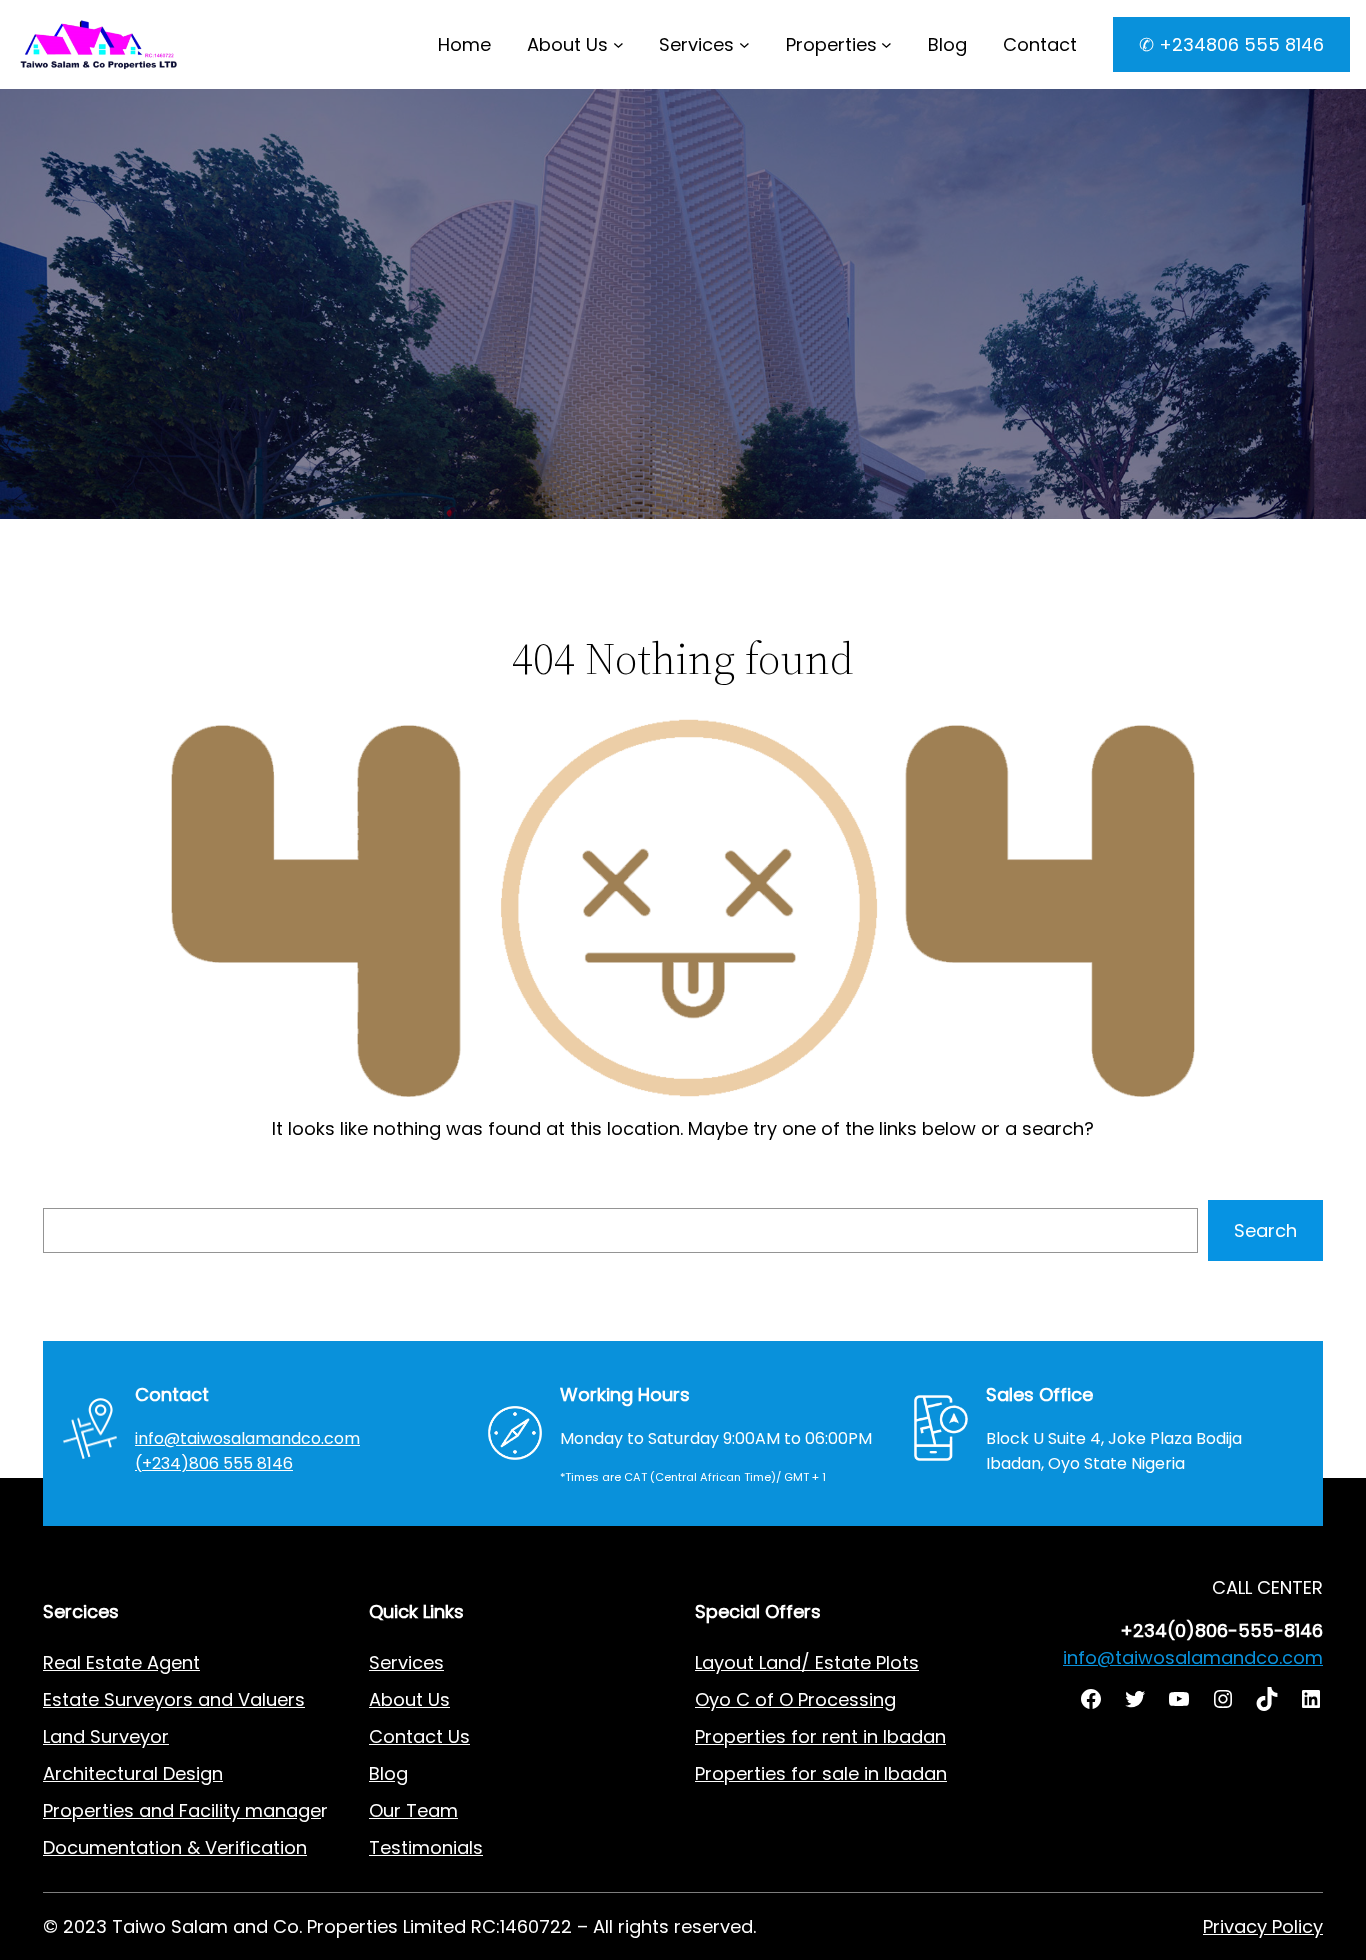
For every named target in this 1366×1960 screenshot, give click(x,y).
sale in (848, 1773)
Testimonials (426, 1847)
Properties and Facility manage (182, 1810)
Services (696, 44)
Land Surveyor (106, 1736)
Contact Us (419, 1736)
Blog (388, 1773)
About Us (567, 44)
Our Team (413, 1810)
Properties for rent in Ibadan (820, 1736)
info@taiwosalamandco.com (247, 1438)
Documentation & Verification (175, 1847)
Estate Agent (143, 1662)
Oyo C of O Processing (795, 1699)
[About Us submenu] (618, 44)
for (804, 1773)
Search (1265, 1230)
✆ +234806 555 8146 (1231, 44)
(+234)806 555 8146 (214, 1463)
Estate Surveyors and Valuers (174, 1699)
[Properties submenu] (886, 44)
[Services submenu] (744, 44)
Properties (831, 44)
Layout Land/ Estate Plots (807, 1662)
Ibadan (915, 1773)
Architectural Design (133, 1773)
